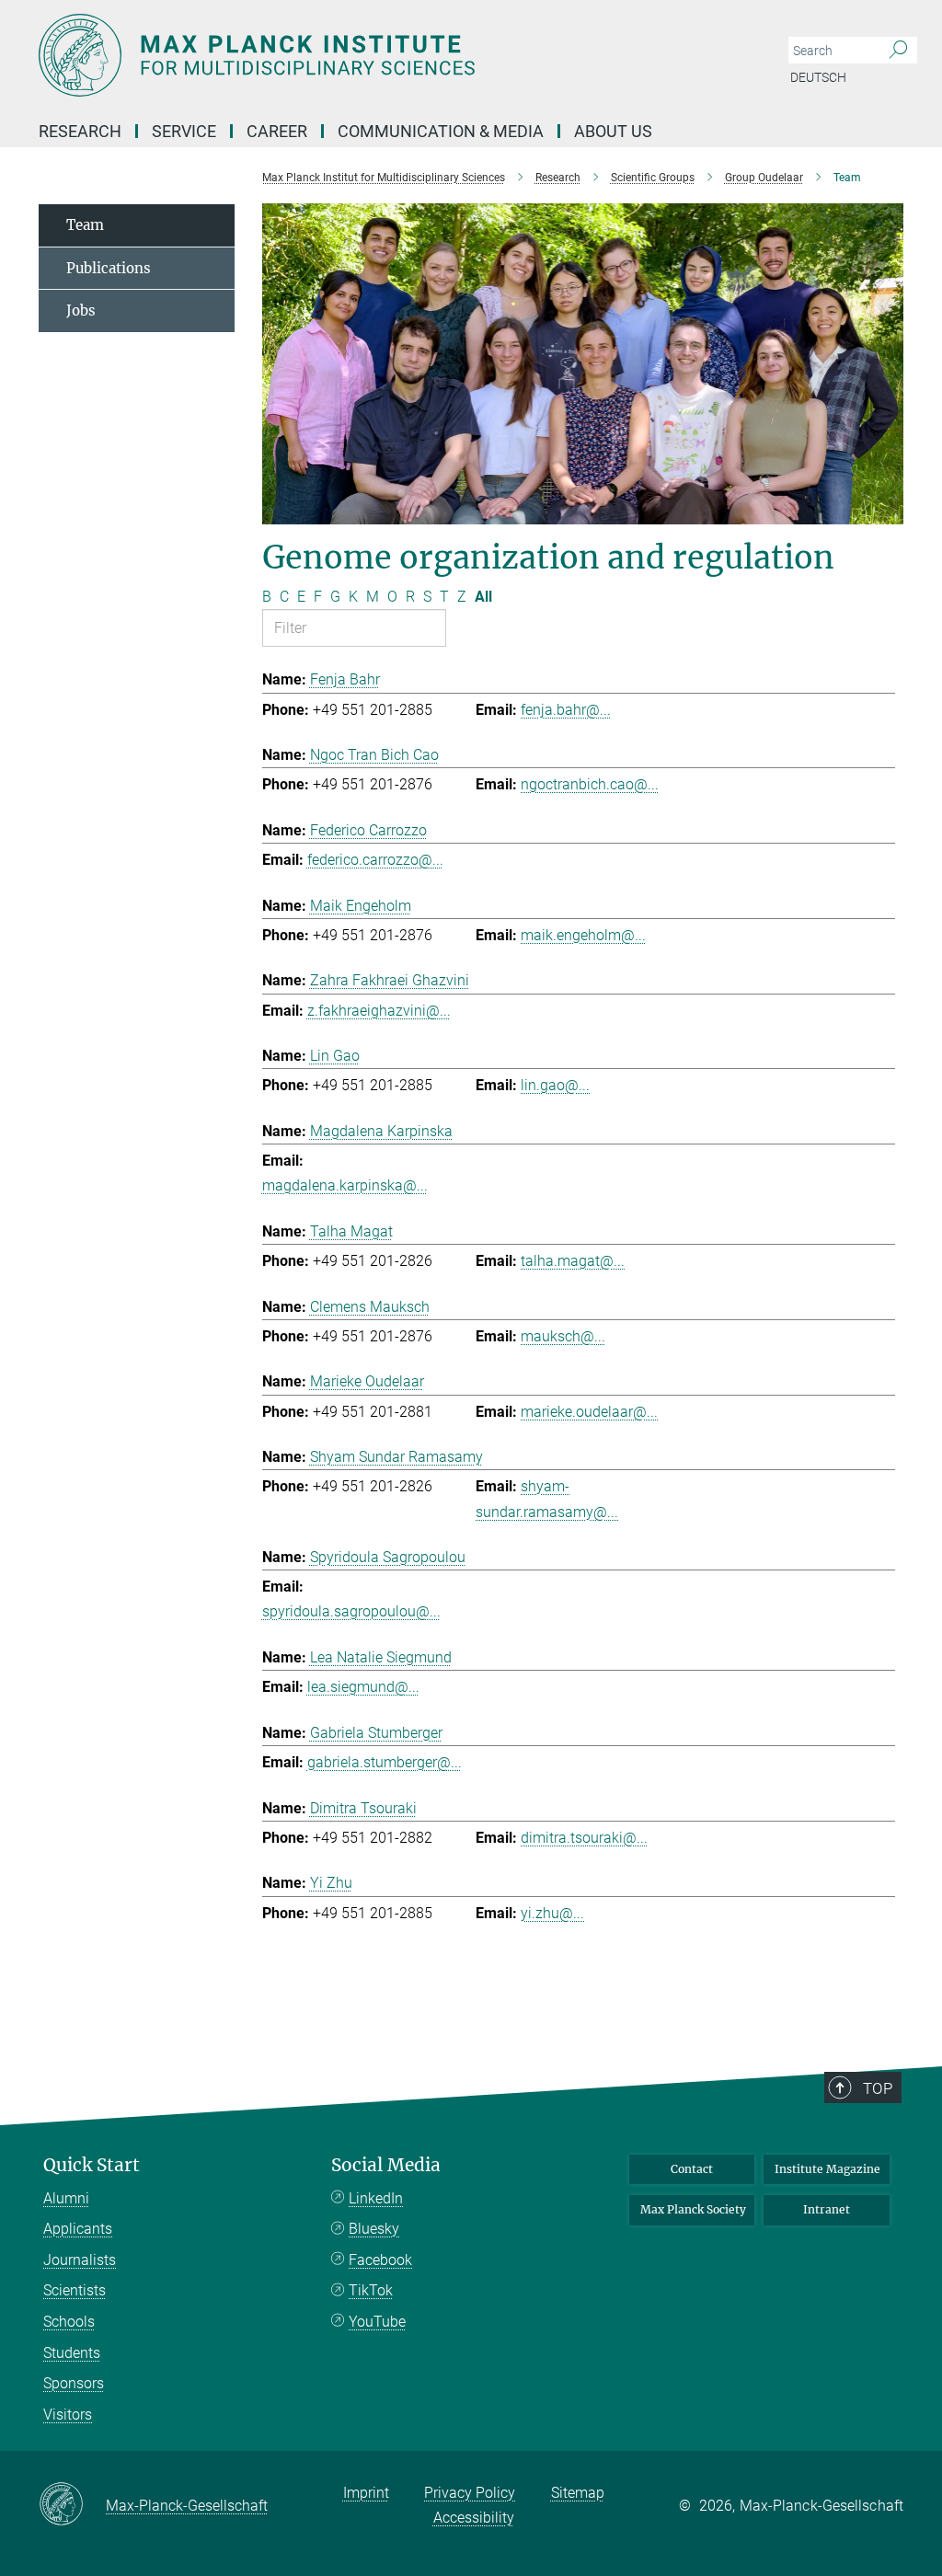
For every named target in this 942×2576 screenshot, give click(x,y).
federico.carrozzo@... (375, 860)
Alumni (66, 2198)
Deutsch (818, 77)
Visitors (68, 2415)
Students (72, 2353)
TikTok (371, 2290)
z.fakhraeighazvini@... (379, 1011)
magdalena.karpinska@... (345, 1185)
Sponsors (74, 2383)
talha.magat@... (573, 1261)
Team (85, 225)
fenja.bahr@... (566, 710)
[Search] (898, 51)
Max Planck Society (693, 2209)
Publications (109, 268)
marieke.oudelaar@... (589, 1412)
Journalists (80, 2260)
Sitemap (578, 2493)
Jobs (81, 310)
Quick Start (92, 2165)
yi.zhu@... (552, 1913)
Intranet (827, 2209)
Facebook (380, 2260)
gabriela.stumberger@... (385, 1762)
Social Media (386, 2165)
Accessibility (474, 2518)
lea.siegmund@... (363, 1687)
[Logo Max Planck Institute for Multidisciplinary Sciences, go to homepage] (384, 55)
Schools (69, 2322)
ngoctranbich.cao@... (590, 784)
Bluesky (374, 2229)
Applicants (78, 2229)
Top (878, 2088)
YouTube (377, 2322)
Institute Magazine (827, 2169)
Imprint (366, 2493)
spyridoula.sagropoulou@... (351, 1611)
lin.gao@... (555, 1085)
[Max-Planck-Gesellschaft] (72, 2505)
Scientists (75, 2290)
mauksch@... (563, 1336)
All (483, 597)
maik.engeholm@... (583, 935)
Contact (692, 2169)
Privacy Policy (470, 2493)
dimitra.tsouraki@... (584, 1838)
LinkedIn (376, 2198)
